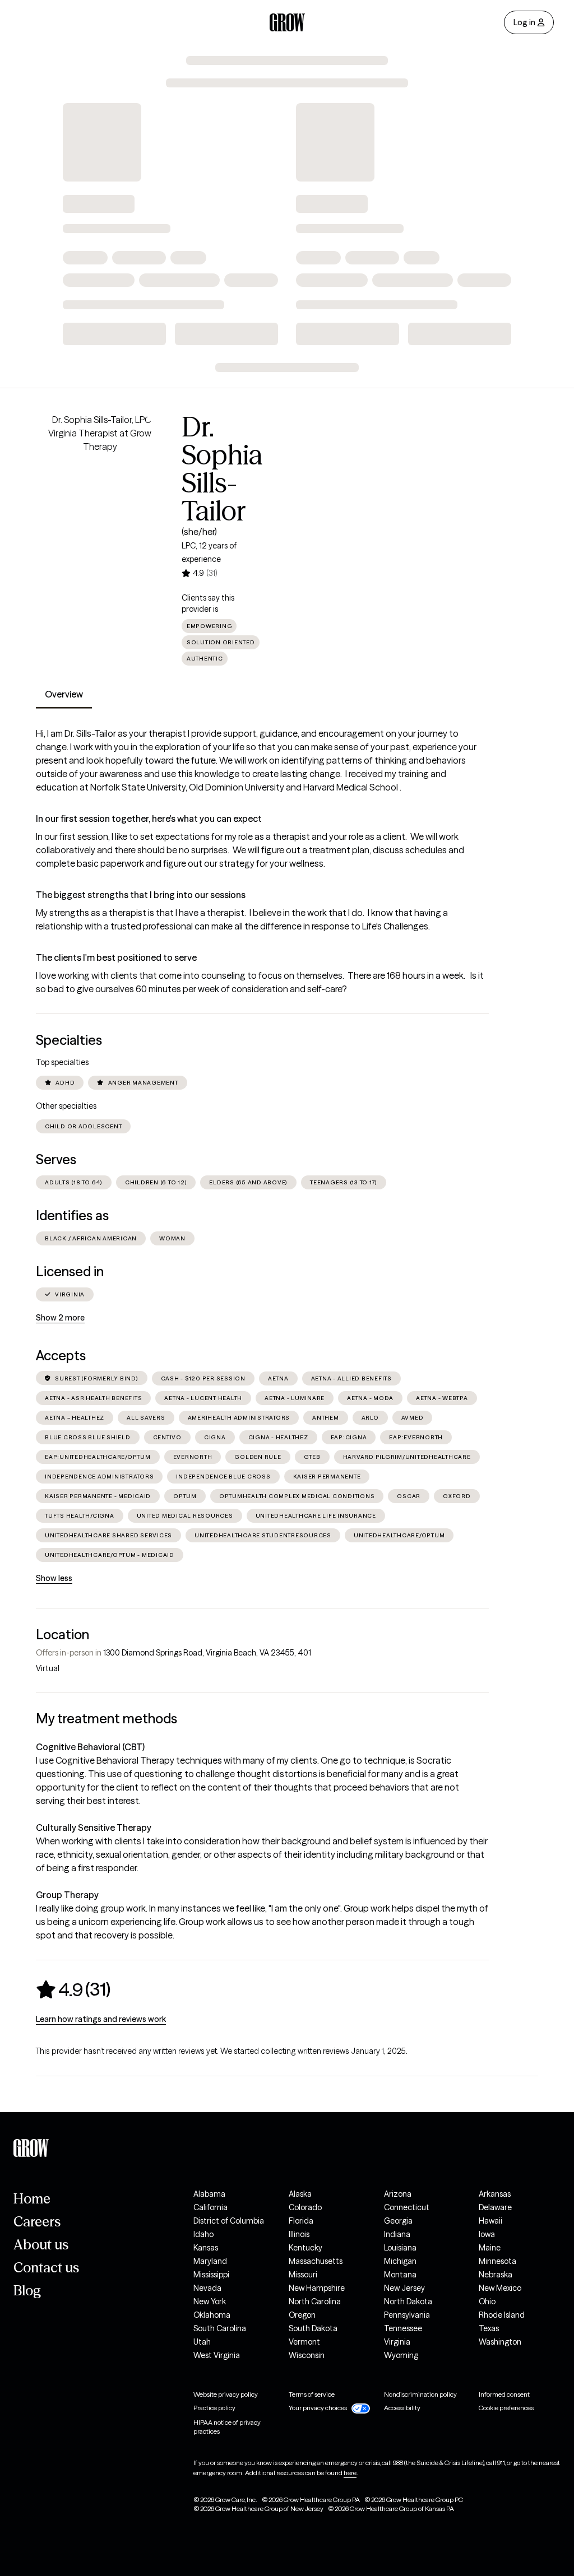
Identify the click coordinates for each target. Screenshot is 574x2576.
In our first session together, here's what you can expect (149, 819)
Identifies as (72, 1215)
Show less (54, 1578)
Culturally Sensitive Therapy (94, 1828)
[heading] (73, 1989)
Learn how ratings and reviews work (101, 2019)
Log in (524, 22)
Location (63, 1635)
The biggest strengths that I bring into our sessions (141, 895)
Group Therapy (67, 1895)
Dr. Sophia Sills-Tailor (222, 469)
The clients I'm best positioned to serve (116, 957)
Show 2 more (60, 1318)
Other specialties (66, 1106)
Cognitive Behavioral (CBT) (90, 1747)
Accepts (61, 1356)
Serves (56, 1159)
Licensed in (70, 1271)
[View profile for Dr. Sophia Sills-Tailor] (100, 477)
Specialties (69, 1040)
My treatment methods (107, 1719)
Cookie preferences (506, 2408)
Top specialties (62, 1062)
